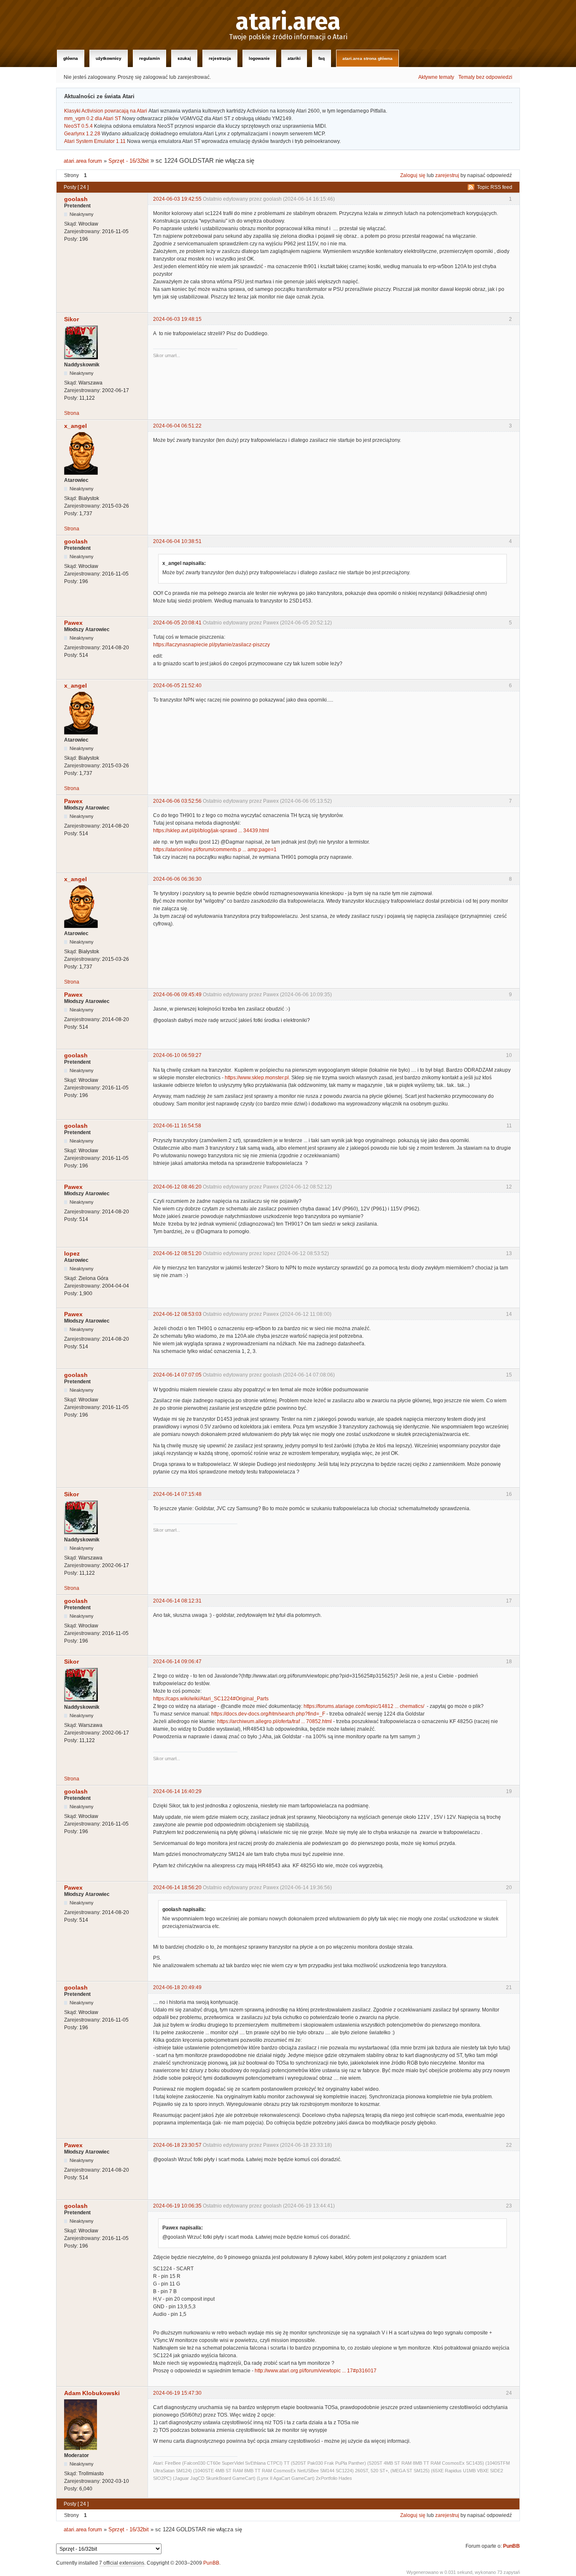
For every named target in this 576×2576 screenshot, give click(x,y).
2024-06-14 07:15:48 (177, 1494)
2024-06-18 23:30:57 (177, 2145)
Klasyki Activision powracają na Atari (106, 111)
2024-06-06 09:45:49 (177, 995)
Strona (72, 413)
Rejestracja (220, 58)
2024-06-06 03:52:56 (177, 801)
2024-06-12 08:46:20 (177, 1187)
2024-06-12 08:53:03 (177, 1314)
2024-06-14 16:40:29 (177, 1791)
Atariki (294, 58)
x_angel (75, 426)
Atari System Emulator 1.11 (95, 141)
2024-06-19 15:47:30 (177, 2393)
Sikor (71, 319)
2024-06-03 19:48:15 (177, 319)
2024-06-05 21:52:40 (177, 686)
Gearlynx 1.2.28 (82, 134)
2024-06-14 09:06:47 (177, 1662)
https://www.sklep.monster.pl (257, 1078)
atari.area (288, 22)
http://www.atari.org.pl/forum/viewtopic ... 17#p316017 (316, 2371)
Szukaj (184, 58)
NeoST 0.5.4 (78, 126)
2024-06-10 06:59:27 (177, 1055)
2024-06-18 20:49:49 (177, 1987)
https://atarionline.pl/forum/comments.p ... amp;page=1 (215, 850)
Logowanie (259, 58)
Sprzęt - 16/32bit (129, 161)
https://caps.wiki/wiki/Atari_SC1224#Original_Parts (211, 1699)
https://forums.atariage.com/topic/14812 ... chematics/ (364, 1706)
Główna (71, 58)
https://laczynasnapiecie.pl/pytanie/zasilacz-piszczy (211, 645)
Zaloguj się (413, 175)
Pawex (73, 623)
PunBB (511, 2546)
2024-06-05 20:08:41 (177, 623)
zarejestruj (447, 175)
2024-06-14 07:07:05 (177, 1375)
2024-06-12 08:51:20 (177, 1253)
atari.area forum (83, 161)
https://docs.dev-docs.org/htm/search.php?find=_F (268, 1714)
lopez (72, 1253)
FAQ (322, 58)
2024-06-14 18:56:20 (177, 1888)
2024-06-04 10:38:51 (177, 541)
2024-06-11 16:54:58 (177, 1126)
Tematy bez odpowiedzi (485, 77)
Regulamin (149, 58)
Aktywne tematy (436, 77)
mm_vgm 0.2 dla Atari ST (93, 118)
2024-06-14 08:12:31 (177, 1601)
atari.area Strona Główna (367, 58)
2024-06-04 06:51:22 (177, 426)
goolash (76, 199)
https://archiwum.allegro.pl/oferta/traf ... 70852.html (275, 1721)
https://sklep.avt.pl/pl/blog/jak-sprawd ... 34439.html (211, 831)
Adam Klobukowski (92, 2393)
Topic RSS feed (495, 187)
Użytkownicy (109, 58)
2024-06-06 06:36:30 (177, 879)
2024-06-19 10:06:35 (177, 2206)
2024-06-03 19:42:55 (177, 199)
